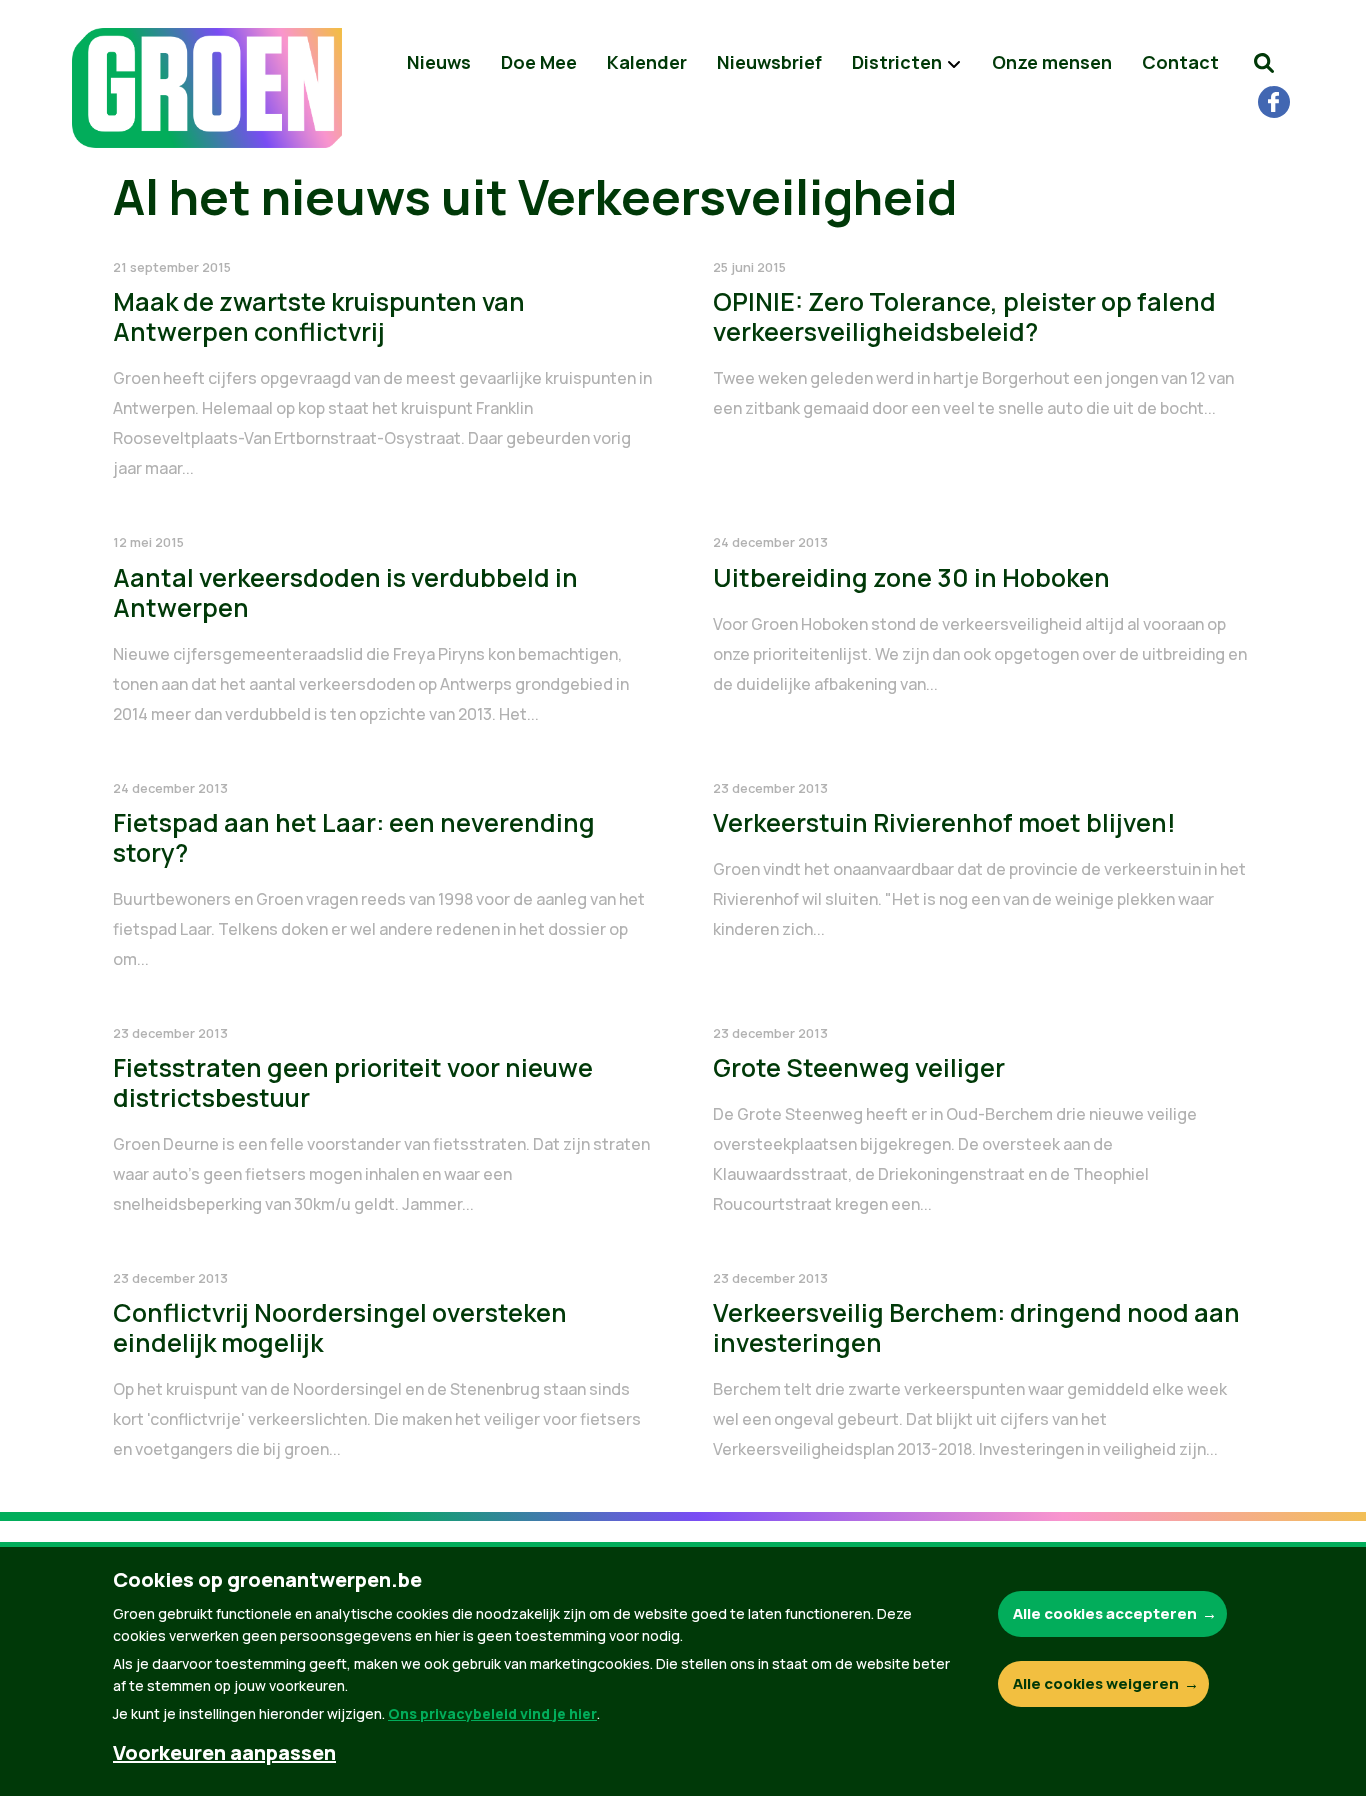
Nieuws (439, 62)
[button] (1264, 62)
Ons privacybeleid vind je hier (492, 1713)
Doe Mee (539, 62)
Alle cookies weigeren (1096, 1683)
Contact (1180, 62)
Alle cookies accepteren (1105, 1613)
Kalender (647, 62)
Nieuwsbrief (769, 62)
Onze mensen (1052, 62)
